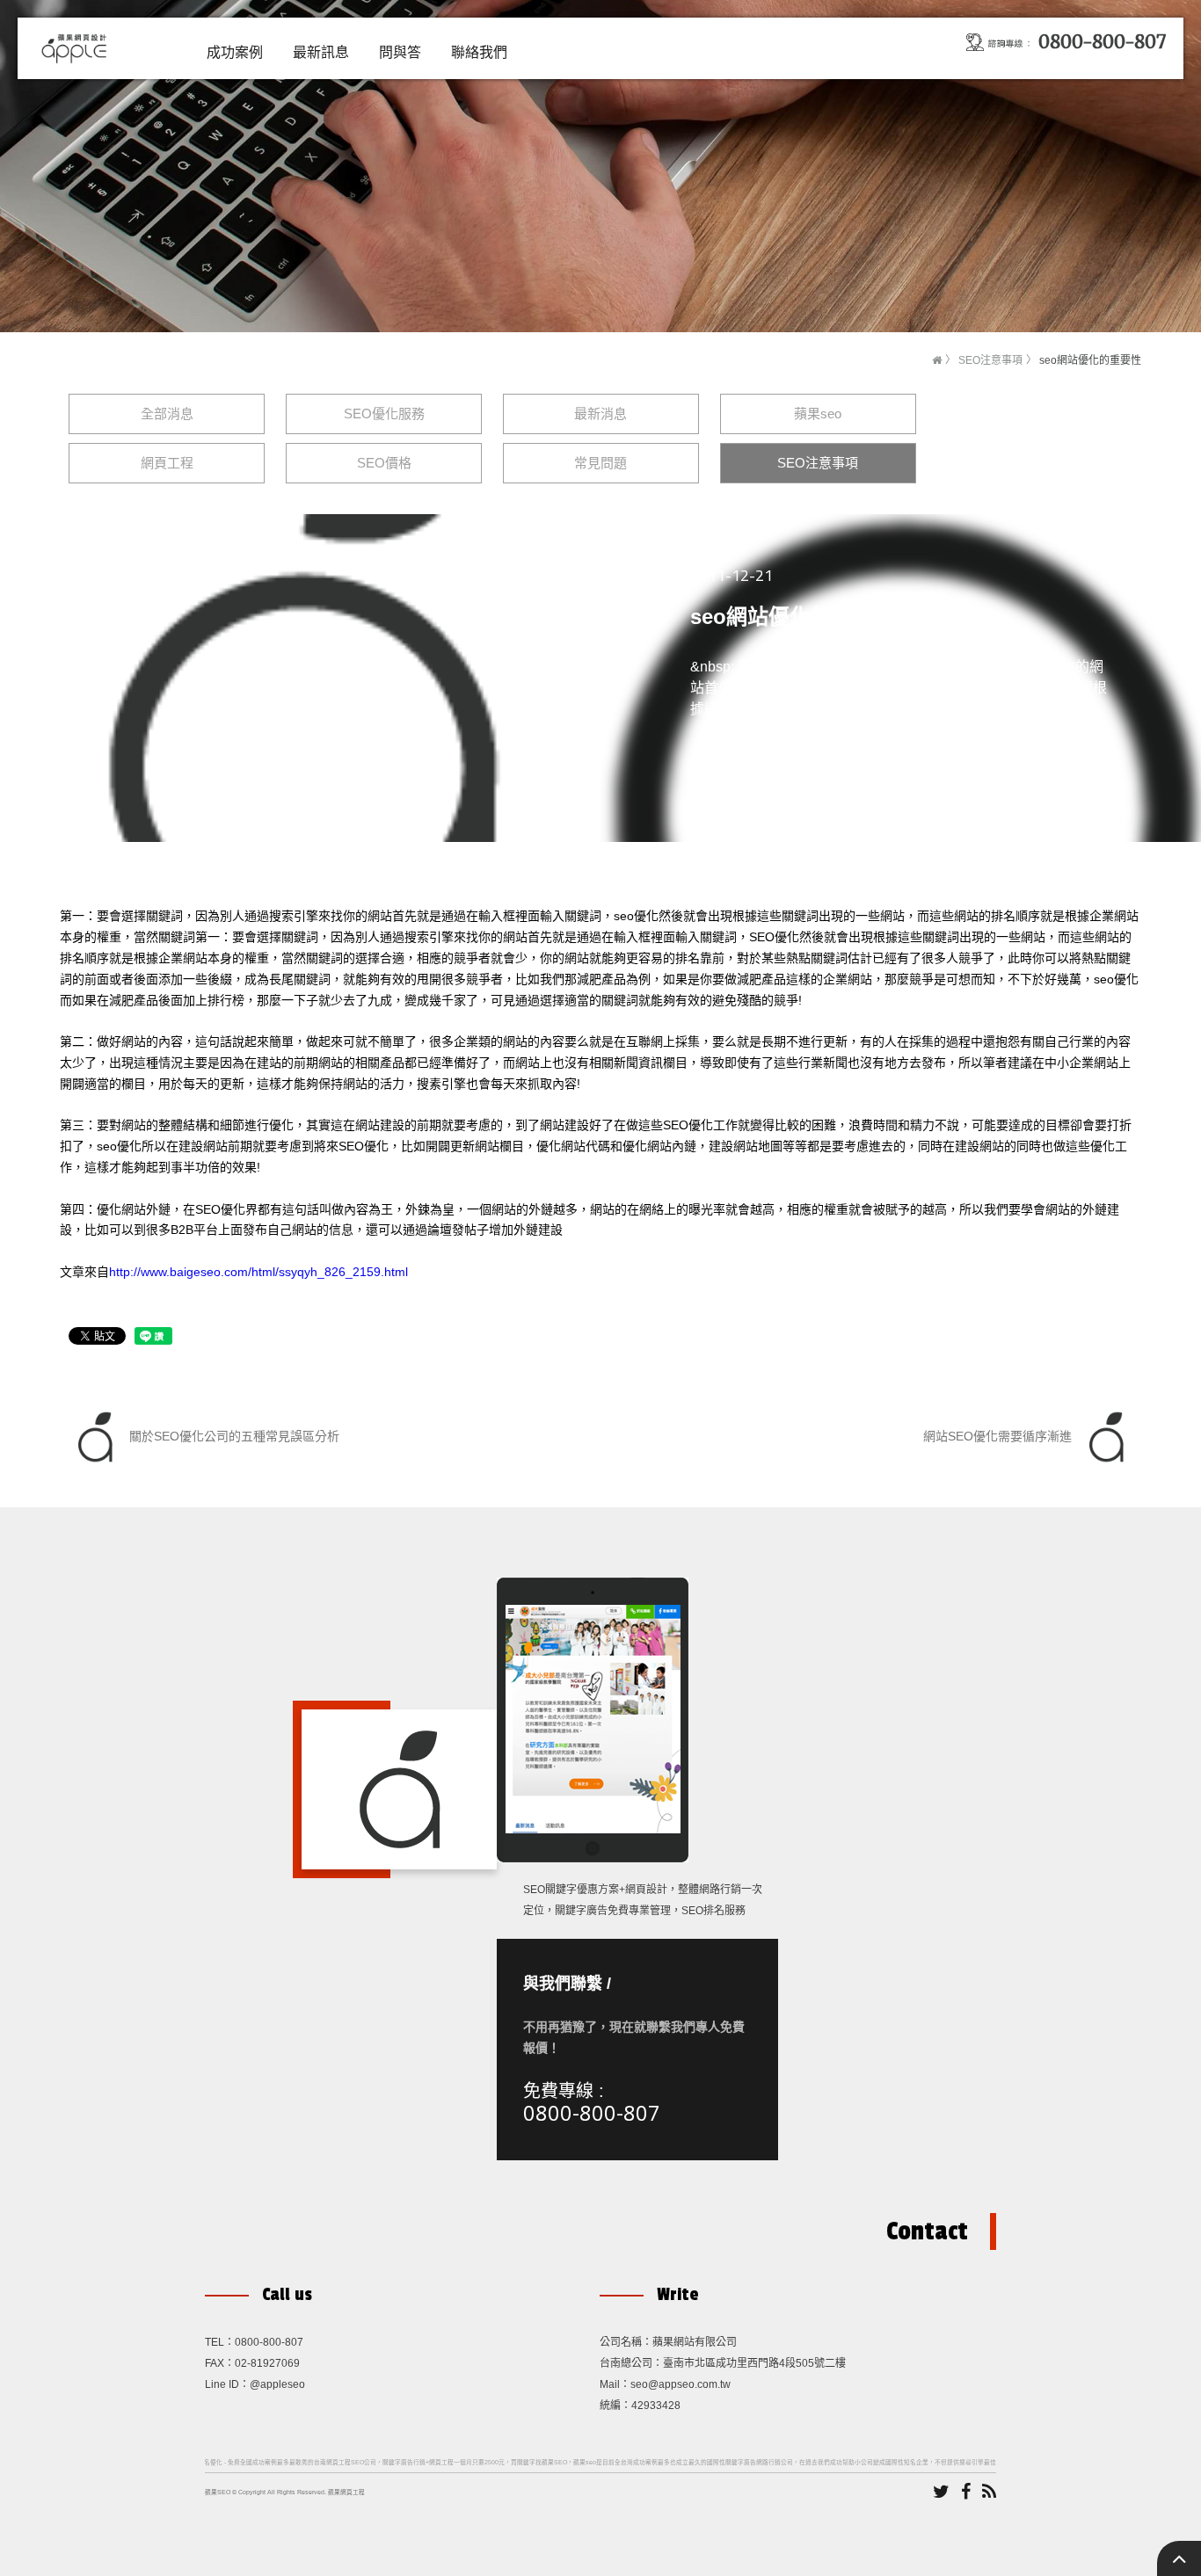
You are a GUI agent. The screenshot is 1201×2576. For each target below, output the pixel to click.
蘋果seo (818, 414)
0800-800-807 (592, 2112)
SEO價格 (384, 463)
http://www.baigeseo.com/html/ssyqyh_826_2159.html (258, 1272)
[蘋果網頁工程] (77, 47)
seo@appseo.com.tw (681, 2384)
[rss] (989, 2493)
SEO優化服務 (384, 414)
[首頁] (937, 360)
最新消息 (600, 414)
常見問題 (600, 463)
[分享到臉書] (966, 2493)
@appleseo (277, 2384)
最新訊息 (321, 52)
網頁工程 (167, 463)
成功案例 (235, 52)
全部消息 (167, 414)
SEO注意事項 (990, 360)
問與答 (400, 52)
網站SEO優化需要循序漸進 (999, 1436)
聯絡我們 (479, 52)
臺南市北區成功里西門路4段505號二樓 (754, 2363)
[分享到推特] (941, 2493)
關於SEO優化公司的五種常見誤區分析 (233, 1436)
